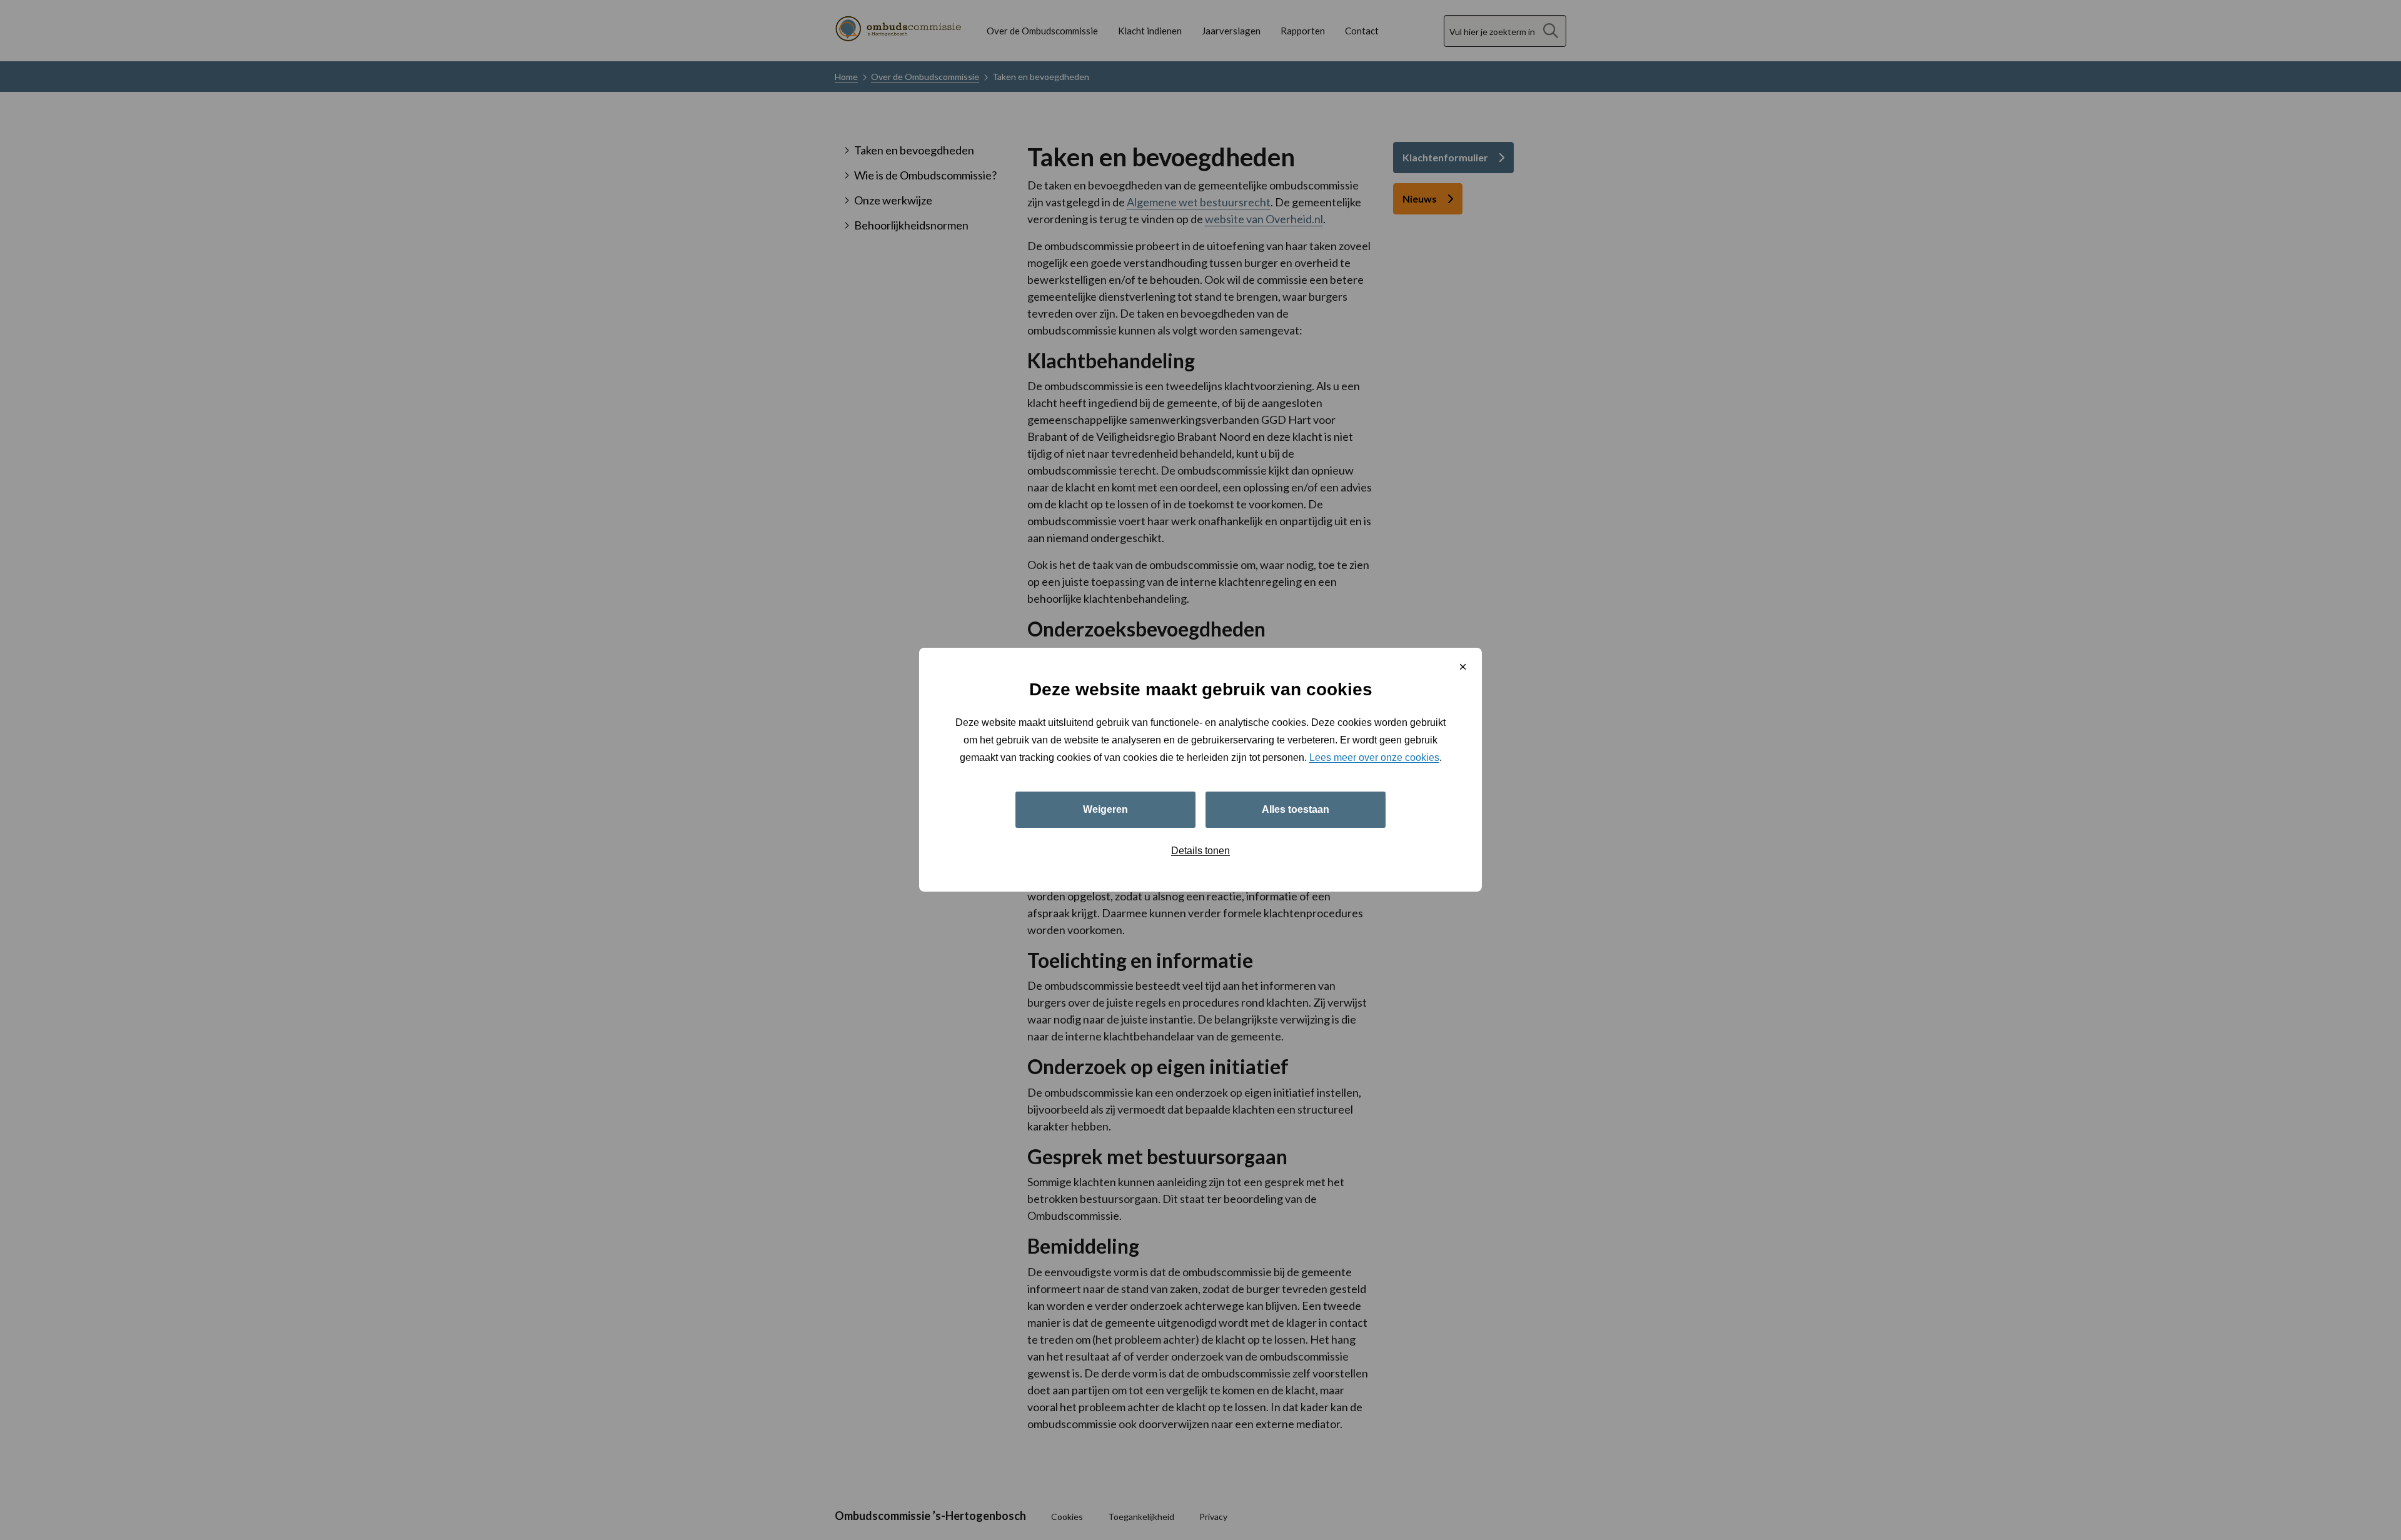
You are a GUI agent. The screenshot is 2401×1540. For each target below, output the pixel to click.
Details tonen (1200, 851)
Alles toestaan (1296, 810)
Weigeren (1105, 810)
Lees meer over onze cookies (1374, 758)
